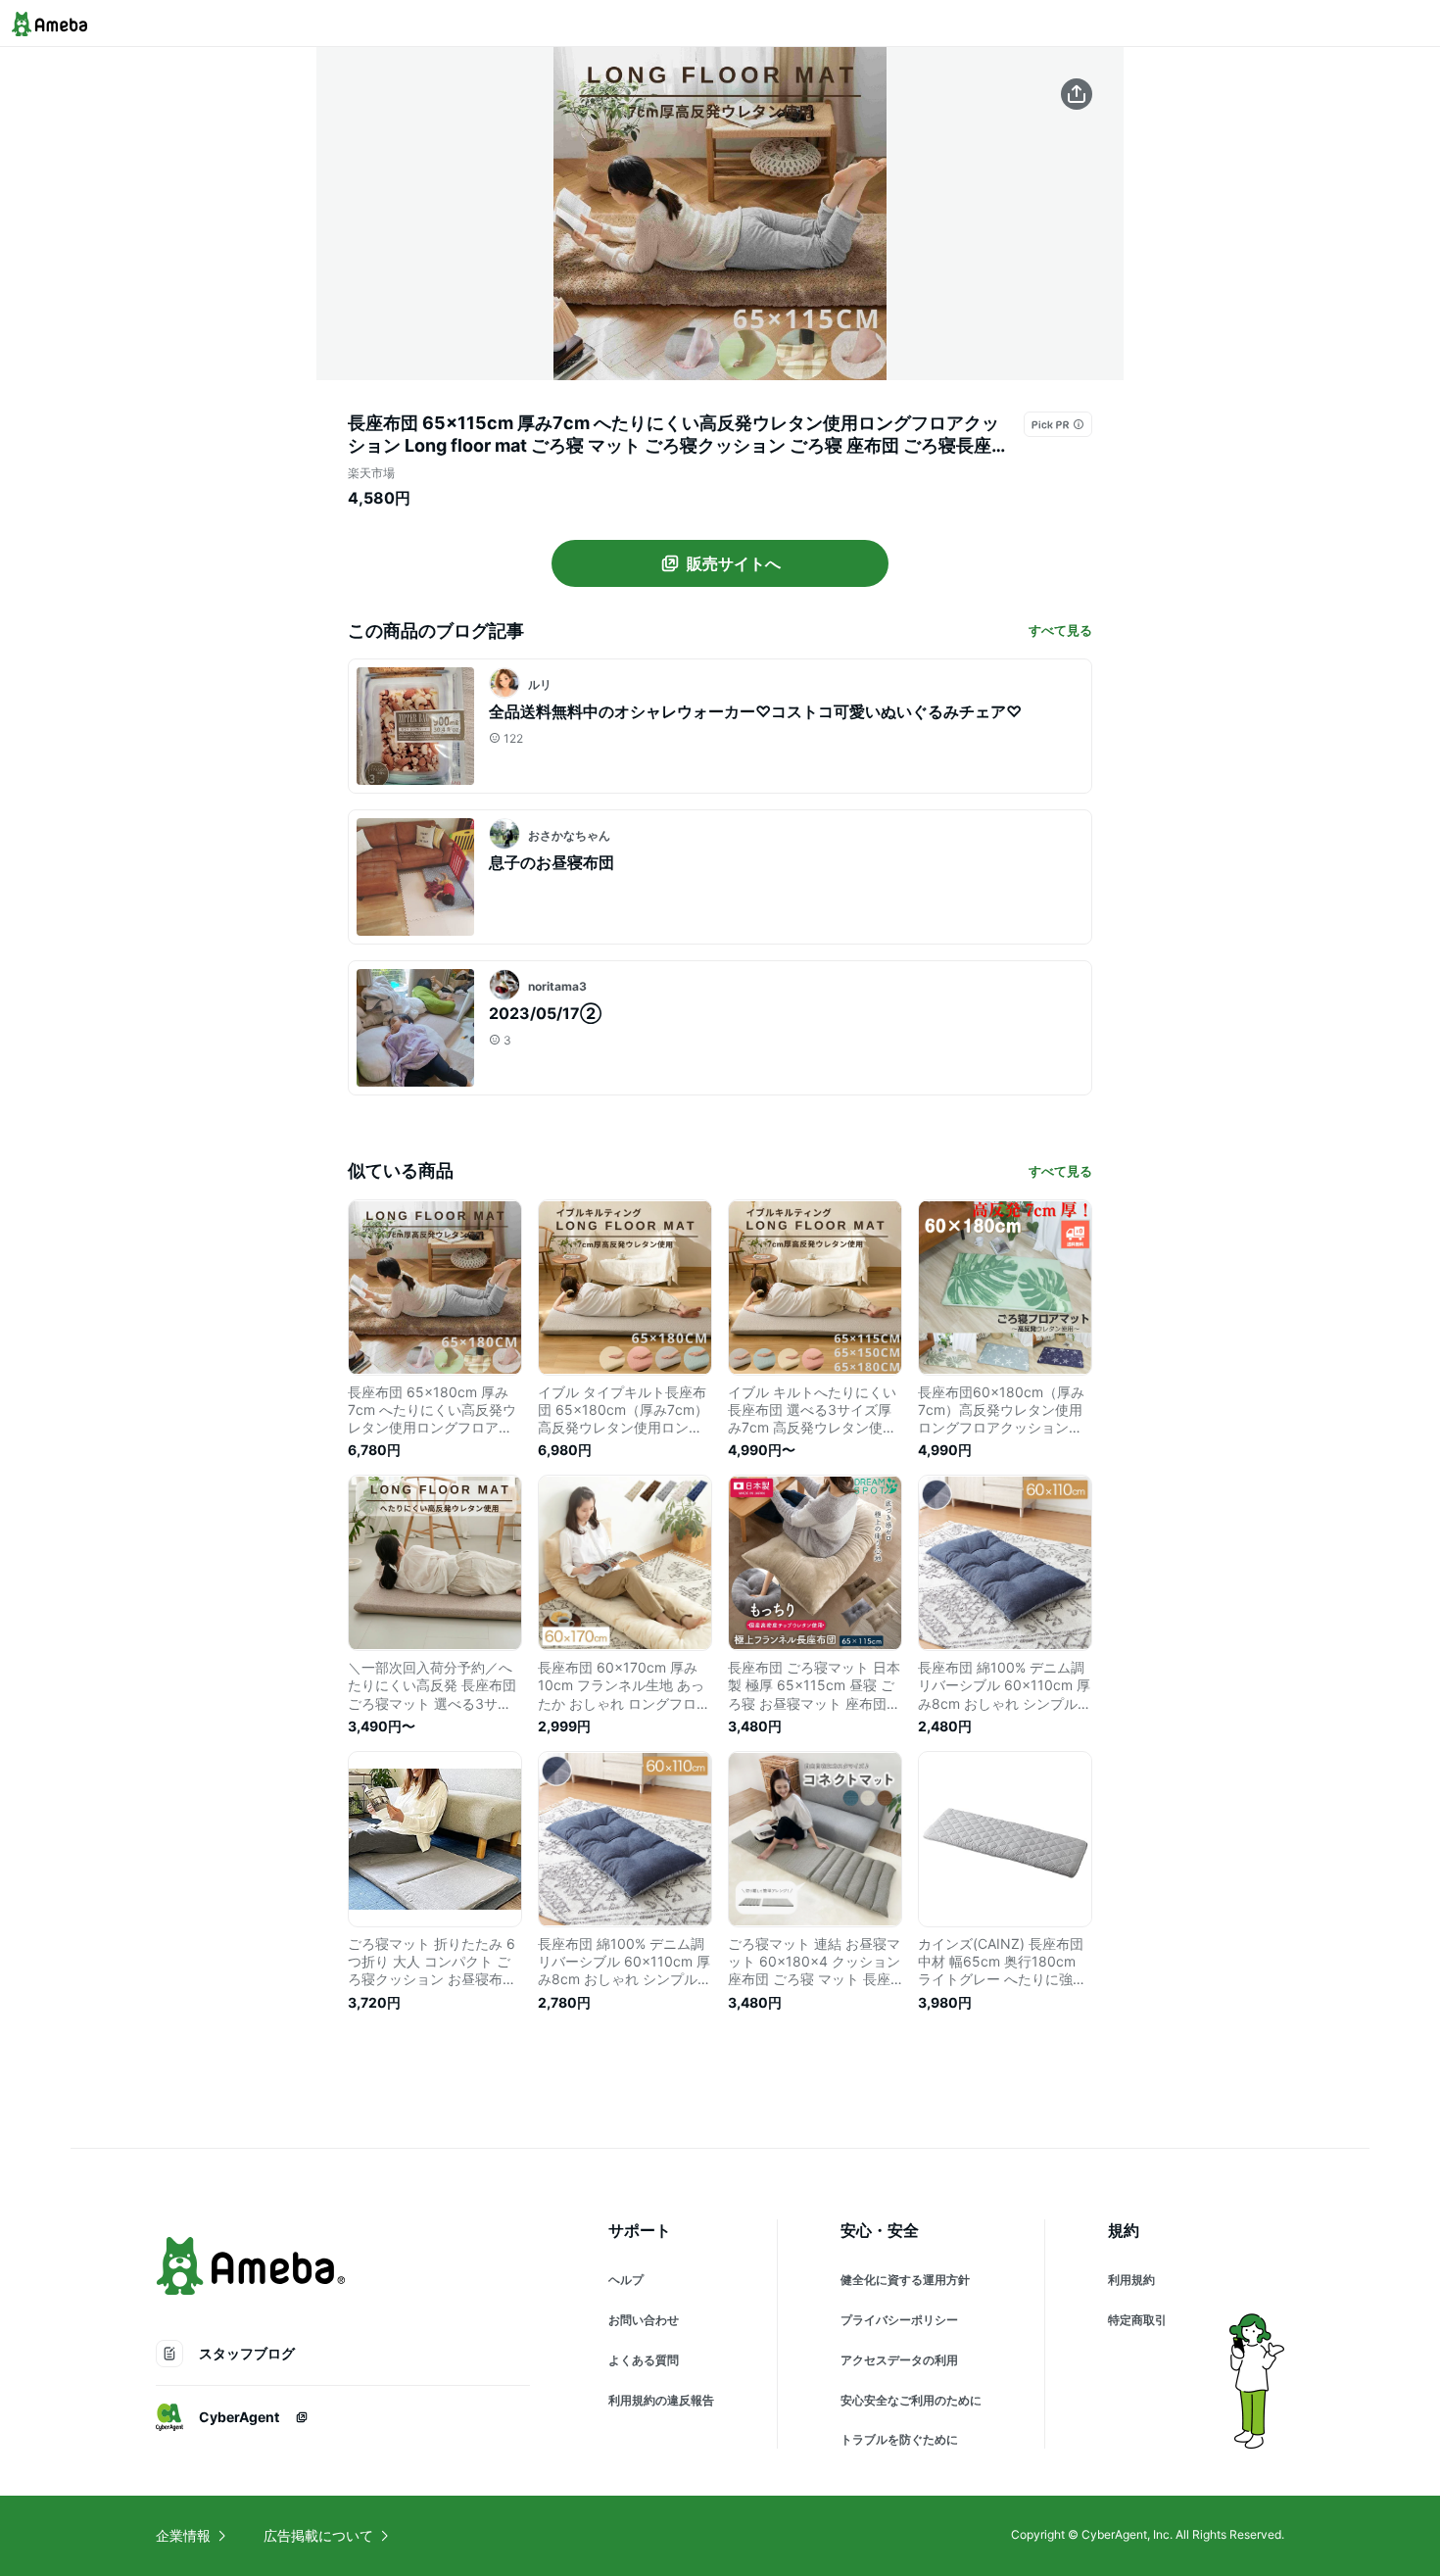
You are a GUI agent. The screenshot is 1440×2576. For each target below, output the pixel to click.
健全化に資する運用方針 (905, 2280)
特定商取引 (1137, 2320)
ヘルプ (626, 2280)
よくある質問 (644, 2360)
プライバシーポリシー (899, 2320)
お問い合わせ (644, 2320)
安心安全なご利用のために (911, 2400)
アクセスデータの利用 (899, 2360)
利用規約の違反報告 (661, 2400)
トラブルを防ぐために (899, 2439)
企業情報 (183, 2535)
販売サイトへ (734, 563)
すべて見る (1060, 630)
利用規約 (1131, 2280)
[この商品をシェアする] (1077, 94)
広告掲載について (318, 2535)
